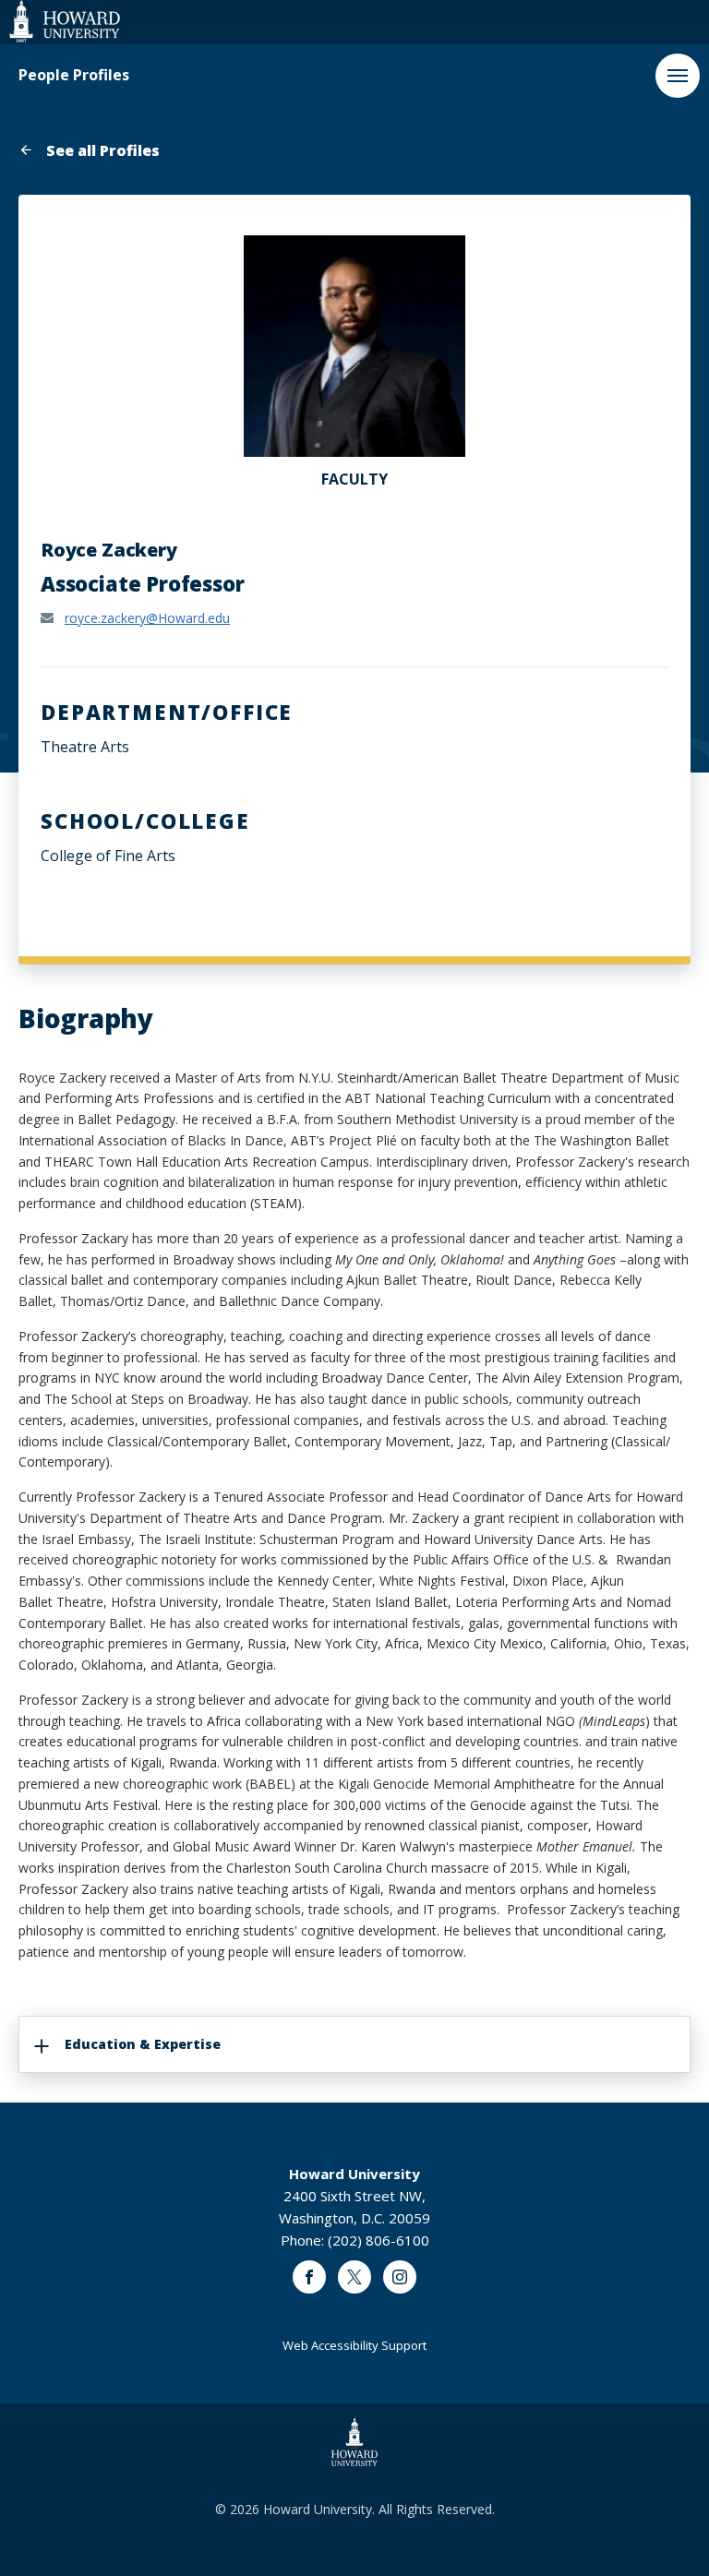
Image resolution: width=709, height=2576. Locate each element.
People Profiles (74, 75)
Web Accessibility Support (354, 2345)
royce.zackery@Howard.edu (147, 618)
